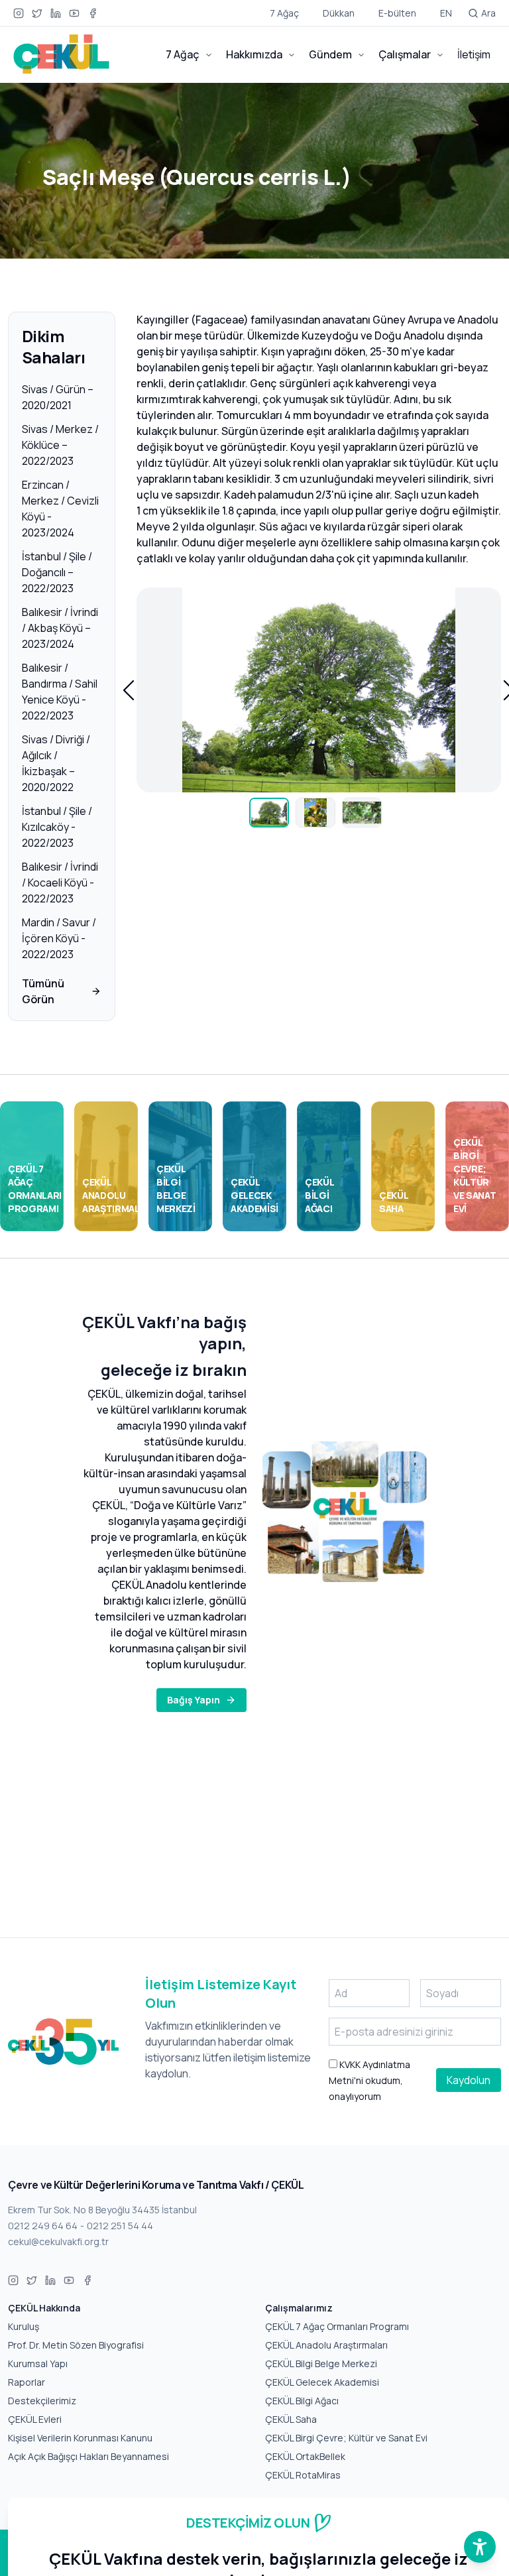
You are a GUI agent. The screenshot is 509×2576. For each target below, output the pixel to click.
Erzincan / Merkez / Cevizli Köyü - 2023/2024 (60, 509)
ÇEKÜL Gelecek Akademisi (322, 2382)
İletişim (474, 54)
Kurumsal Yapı (38, 2363)
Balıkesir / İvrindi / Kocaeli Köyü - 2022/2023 (60, 883)
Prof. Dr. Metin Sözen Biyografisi (76, 2345)
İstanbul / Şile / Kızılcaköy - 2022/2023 (57, 827)
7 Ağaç (284, 13)
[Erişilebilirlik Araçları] (480, 2547)
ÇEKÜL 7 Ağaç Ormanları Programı (337, 2326)
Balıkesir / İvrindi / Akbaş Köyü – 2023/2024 (60, 628)
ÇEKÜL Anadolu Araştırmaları (326, 2345)
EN (446, 13)
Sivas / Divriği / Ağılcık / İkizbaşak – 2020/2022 (56, 763)
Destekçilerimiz (42, 2401)
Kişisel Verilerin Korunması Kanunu (80, 2438)
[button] (129, 690)
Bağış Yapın (194, 1700)
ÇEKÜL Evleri (35, 2419)
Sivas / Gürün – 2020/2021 (58, 397)
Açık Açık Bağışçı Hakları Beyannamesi (88, 2456)
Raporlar (27, 2382)
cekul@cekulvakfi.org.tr (58, 2241)
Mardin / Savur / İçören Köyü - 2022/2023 (59, 938)
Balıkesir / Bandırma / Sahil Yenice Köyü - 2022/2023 (60, 692)
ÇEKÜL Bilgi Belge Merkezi (321, 2363)
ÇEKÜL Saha (291, 2419)
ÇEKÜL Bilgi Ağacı (302, 2401)
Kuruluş (24, 2326)
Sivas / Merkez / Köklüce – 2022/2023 (60, 445)
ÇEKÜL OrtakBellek (305, 2456)
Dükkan (339, 13)
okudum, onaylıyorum (369, 2080)
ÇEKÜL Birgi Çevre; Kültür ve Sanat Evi (346, 2438)
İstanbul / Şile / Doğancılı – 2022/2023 (57, 572)
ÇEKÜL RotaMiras (303, 2475)
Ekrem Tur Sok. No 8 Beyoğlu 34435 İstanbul (102, 2210)
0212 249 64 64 (43, 2226)
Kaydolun (469, 2080)
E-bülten (397, 13)
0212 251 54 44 (120, 2226)
